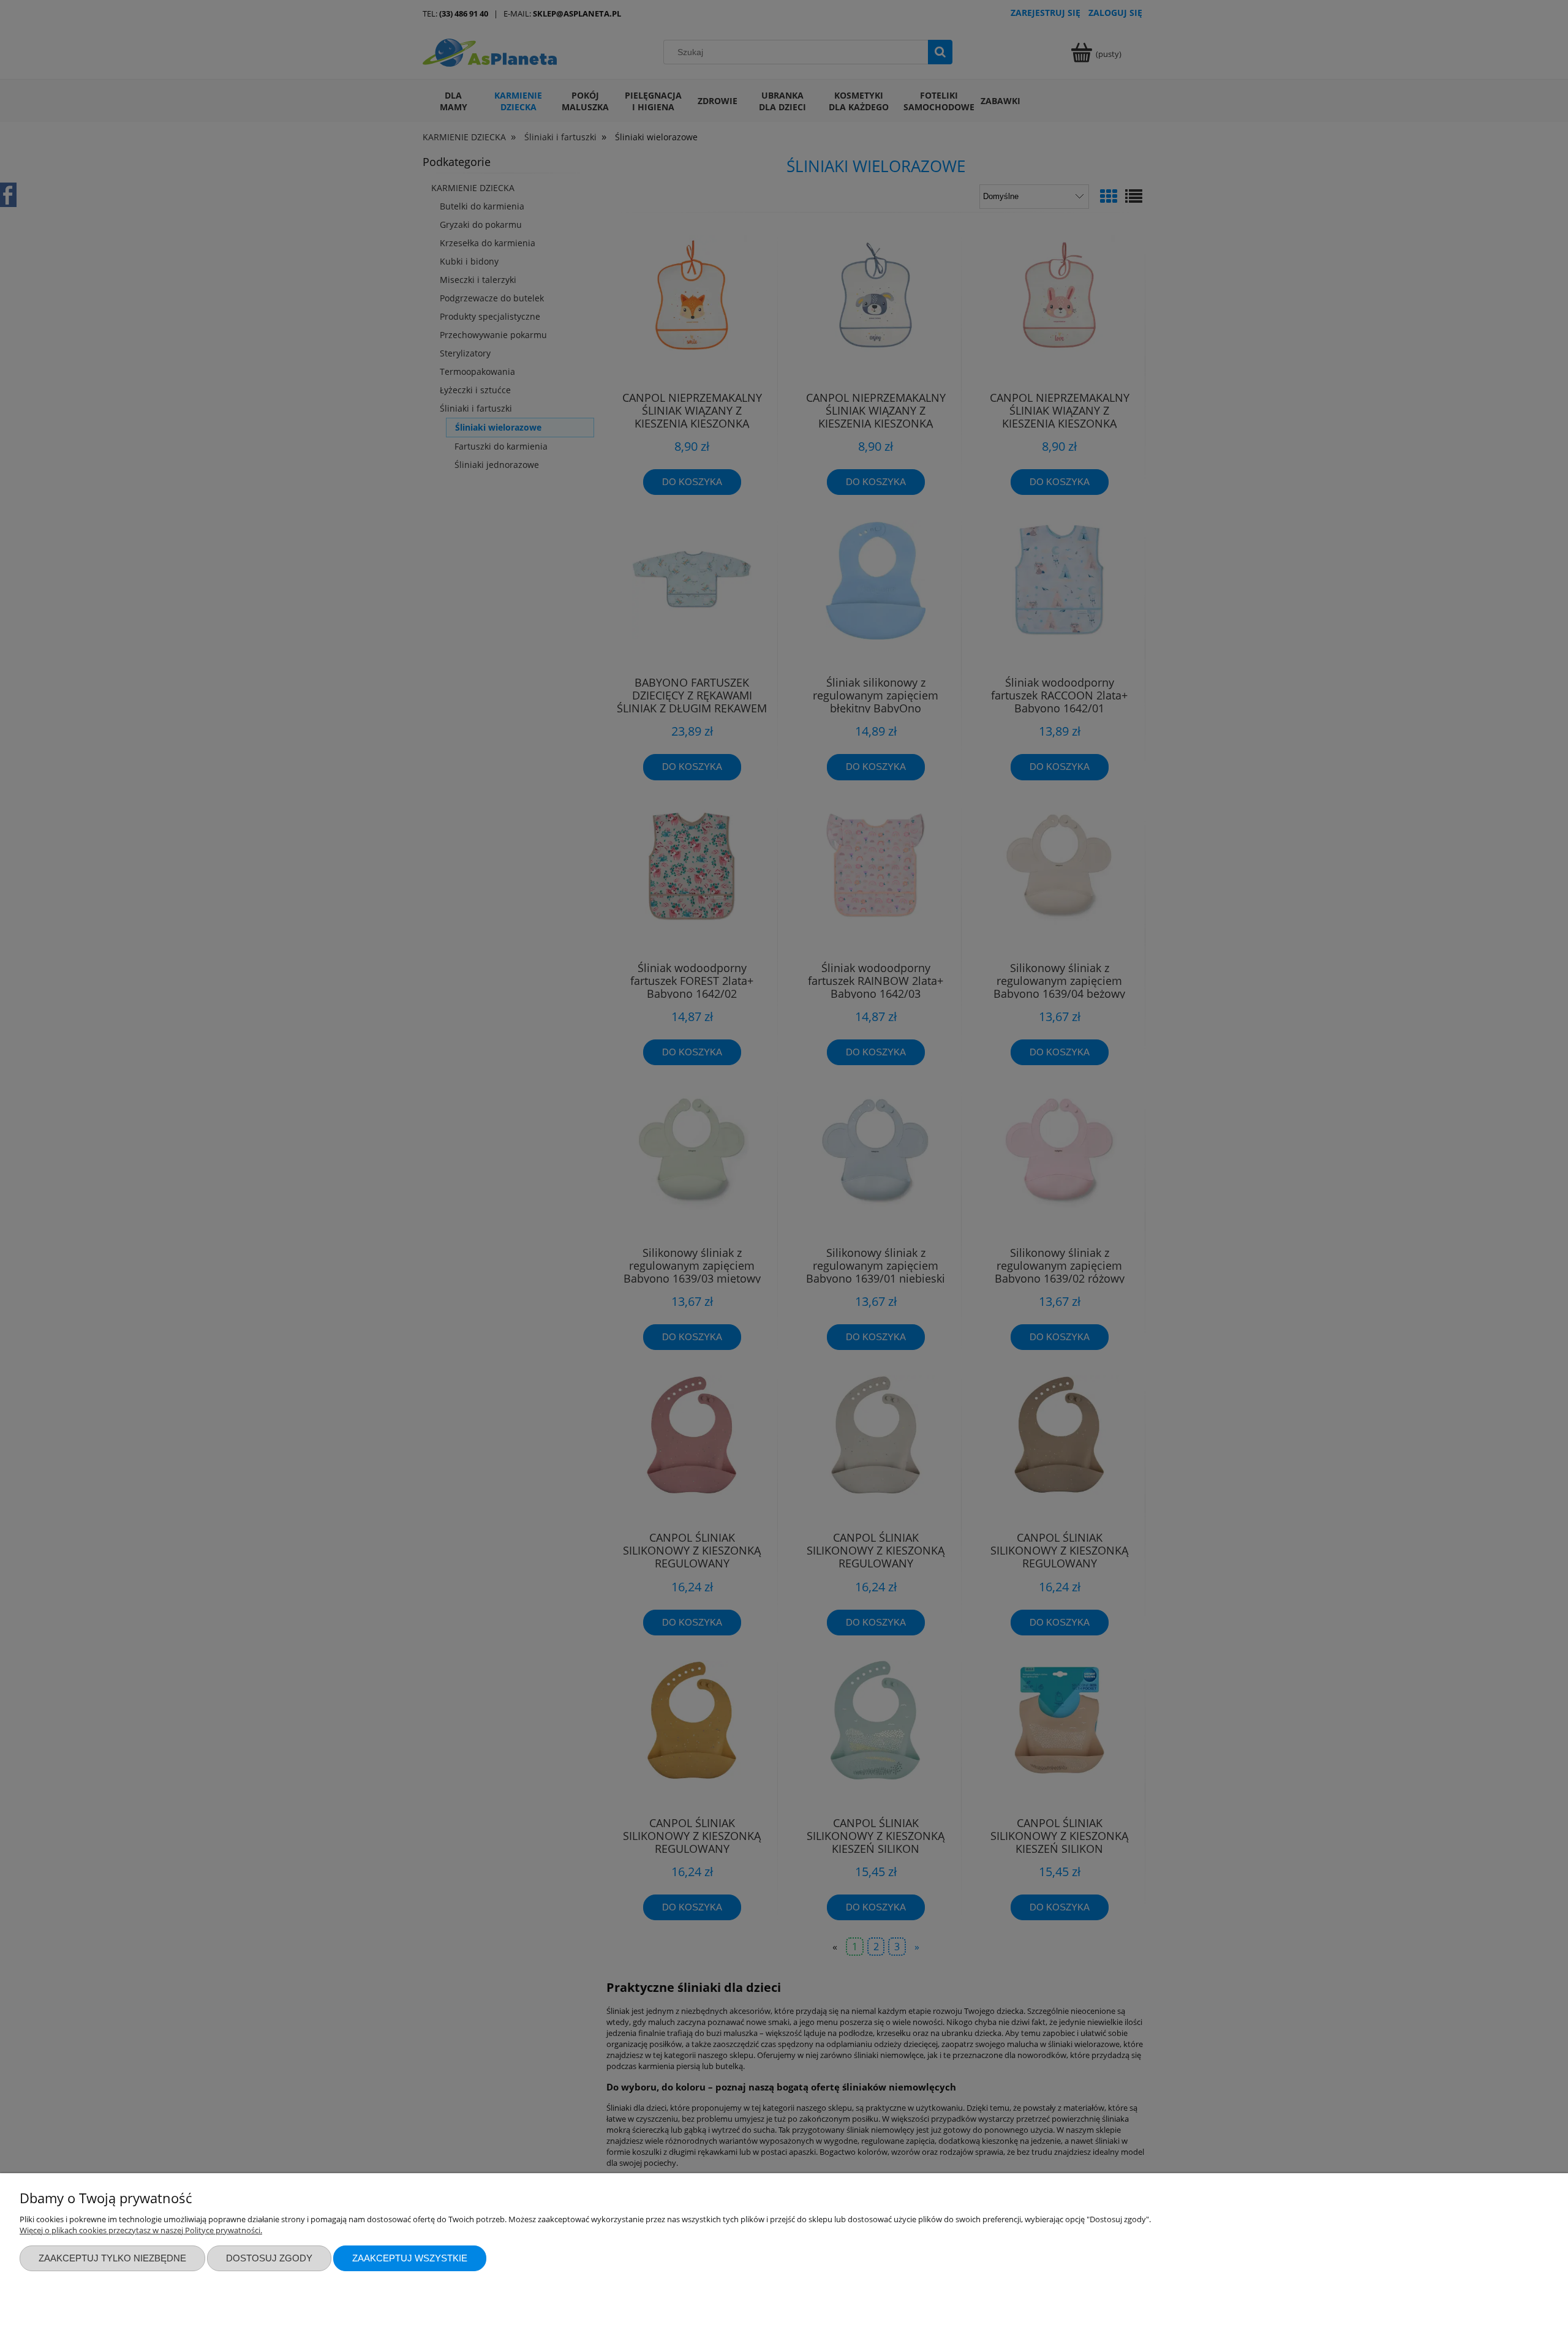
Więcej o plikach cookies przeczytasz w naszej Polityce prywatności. (141, 2230)
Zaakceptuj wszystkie (410, 2258)
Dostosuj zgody (269, 2258)
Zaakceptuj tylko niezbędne (112, 2258)
